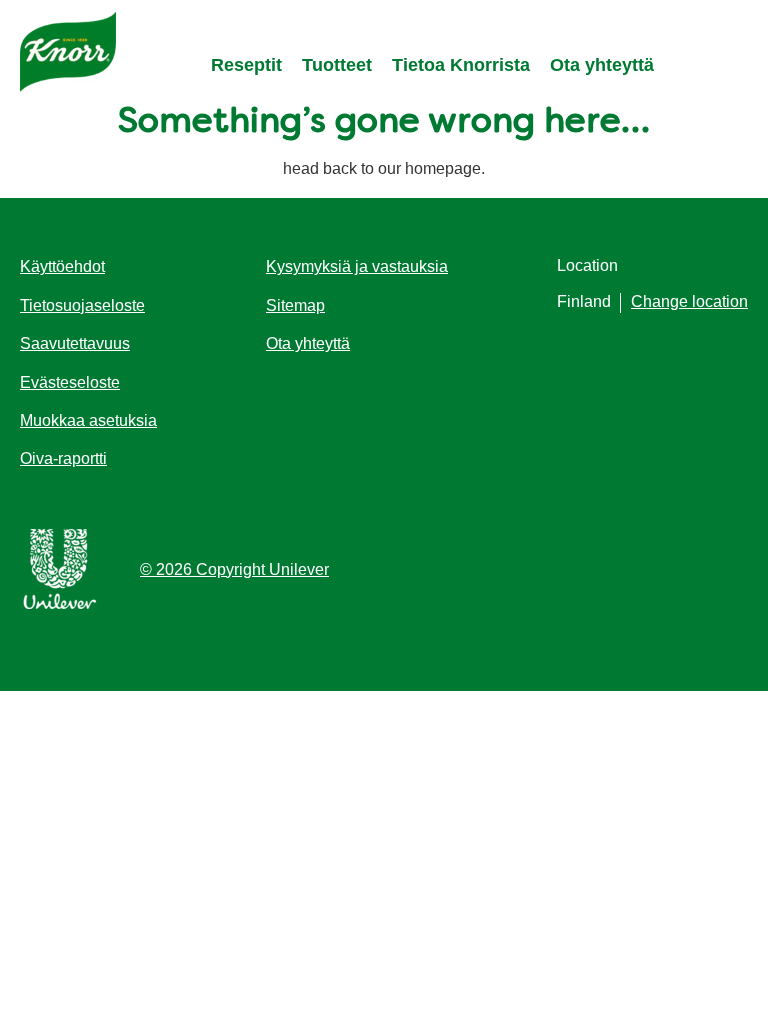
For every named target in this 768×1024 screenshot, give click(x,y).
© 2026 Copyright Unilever (234, 569)
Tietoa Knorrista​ (461, 65)
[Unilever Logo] (60, 605)
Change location (689, 301)
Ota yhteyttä (602, 65)
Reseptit (246, 65)
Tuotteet (337, 65)
